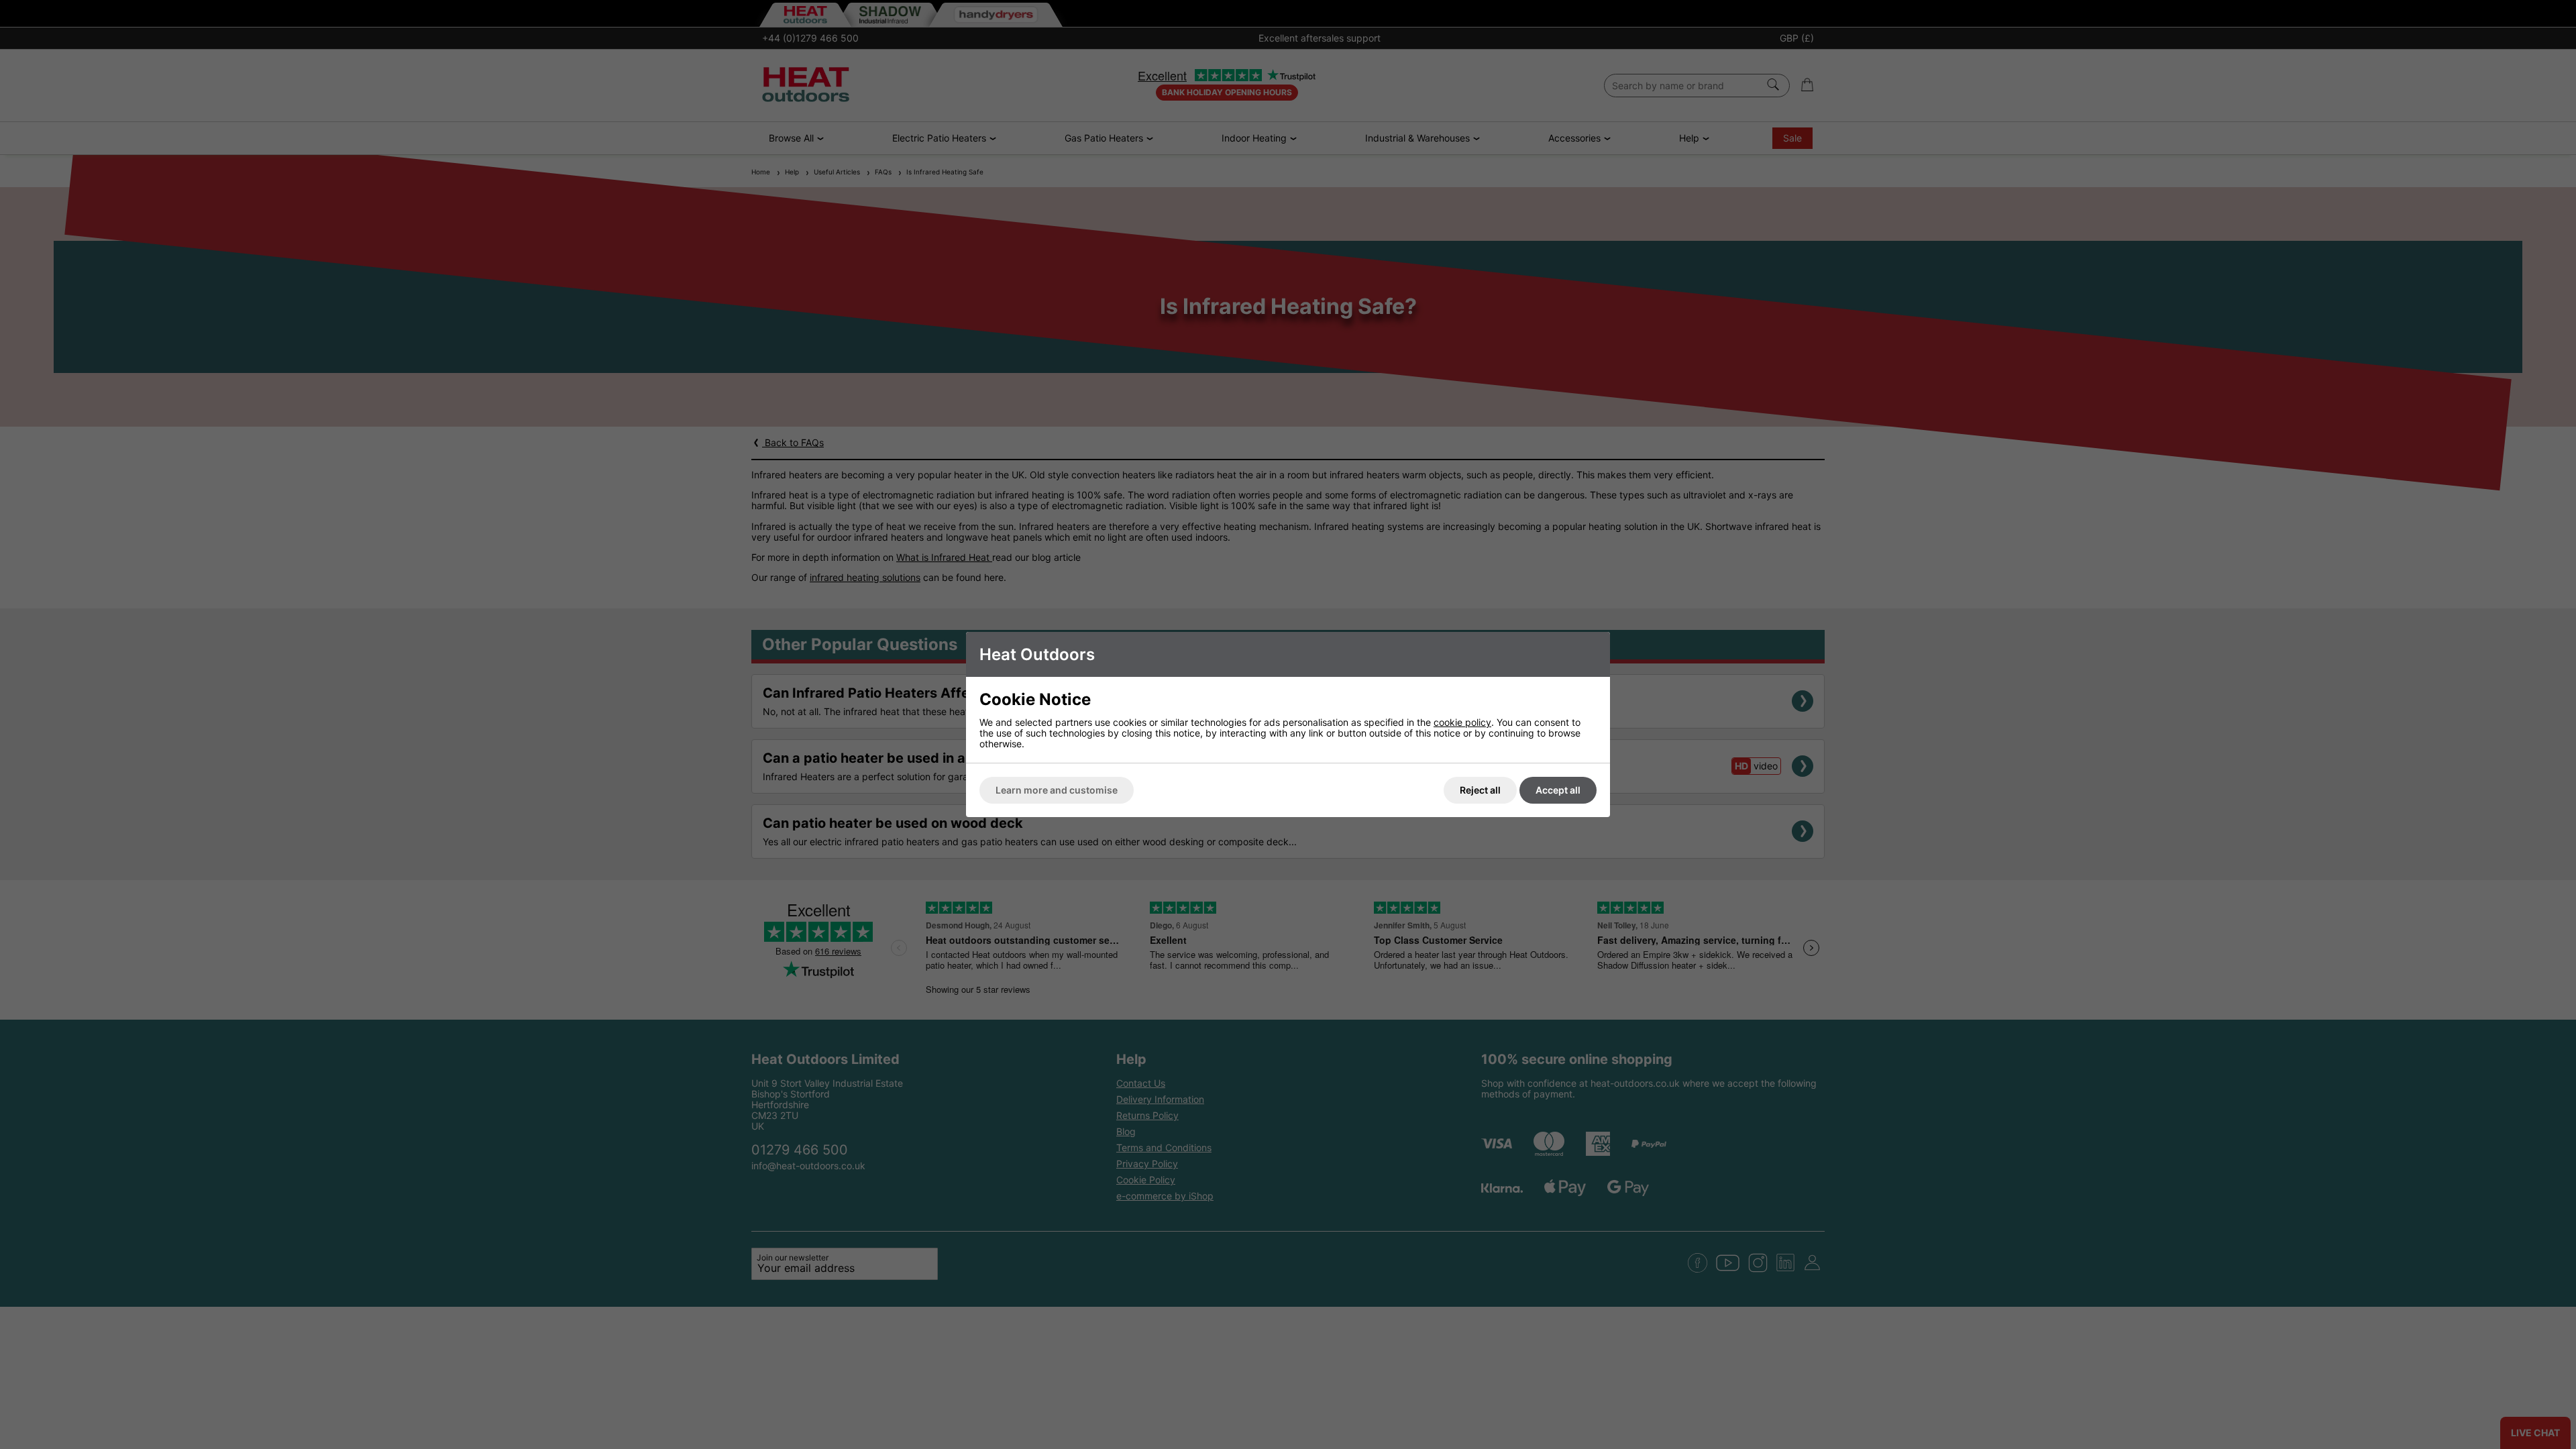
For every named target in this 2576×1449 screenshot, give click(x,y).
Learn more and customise (1057, 790)
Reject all (1480, 790)
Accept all (1558, 790)
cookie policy (1462, 722)
